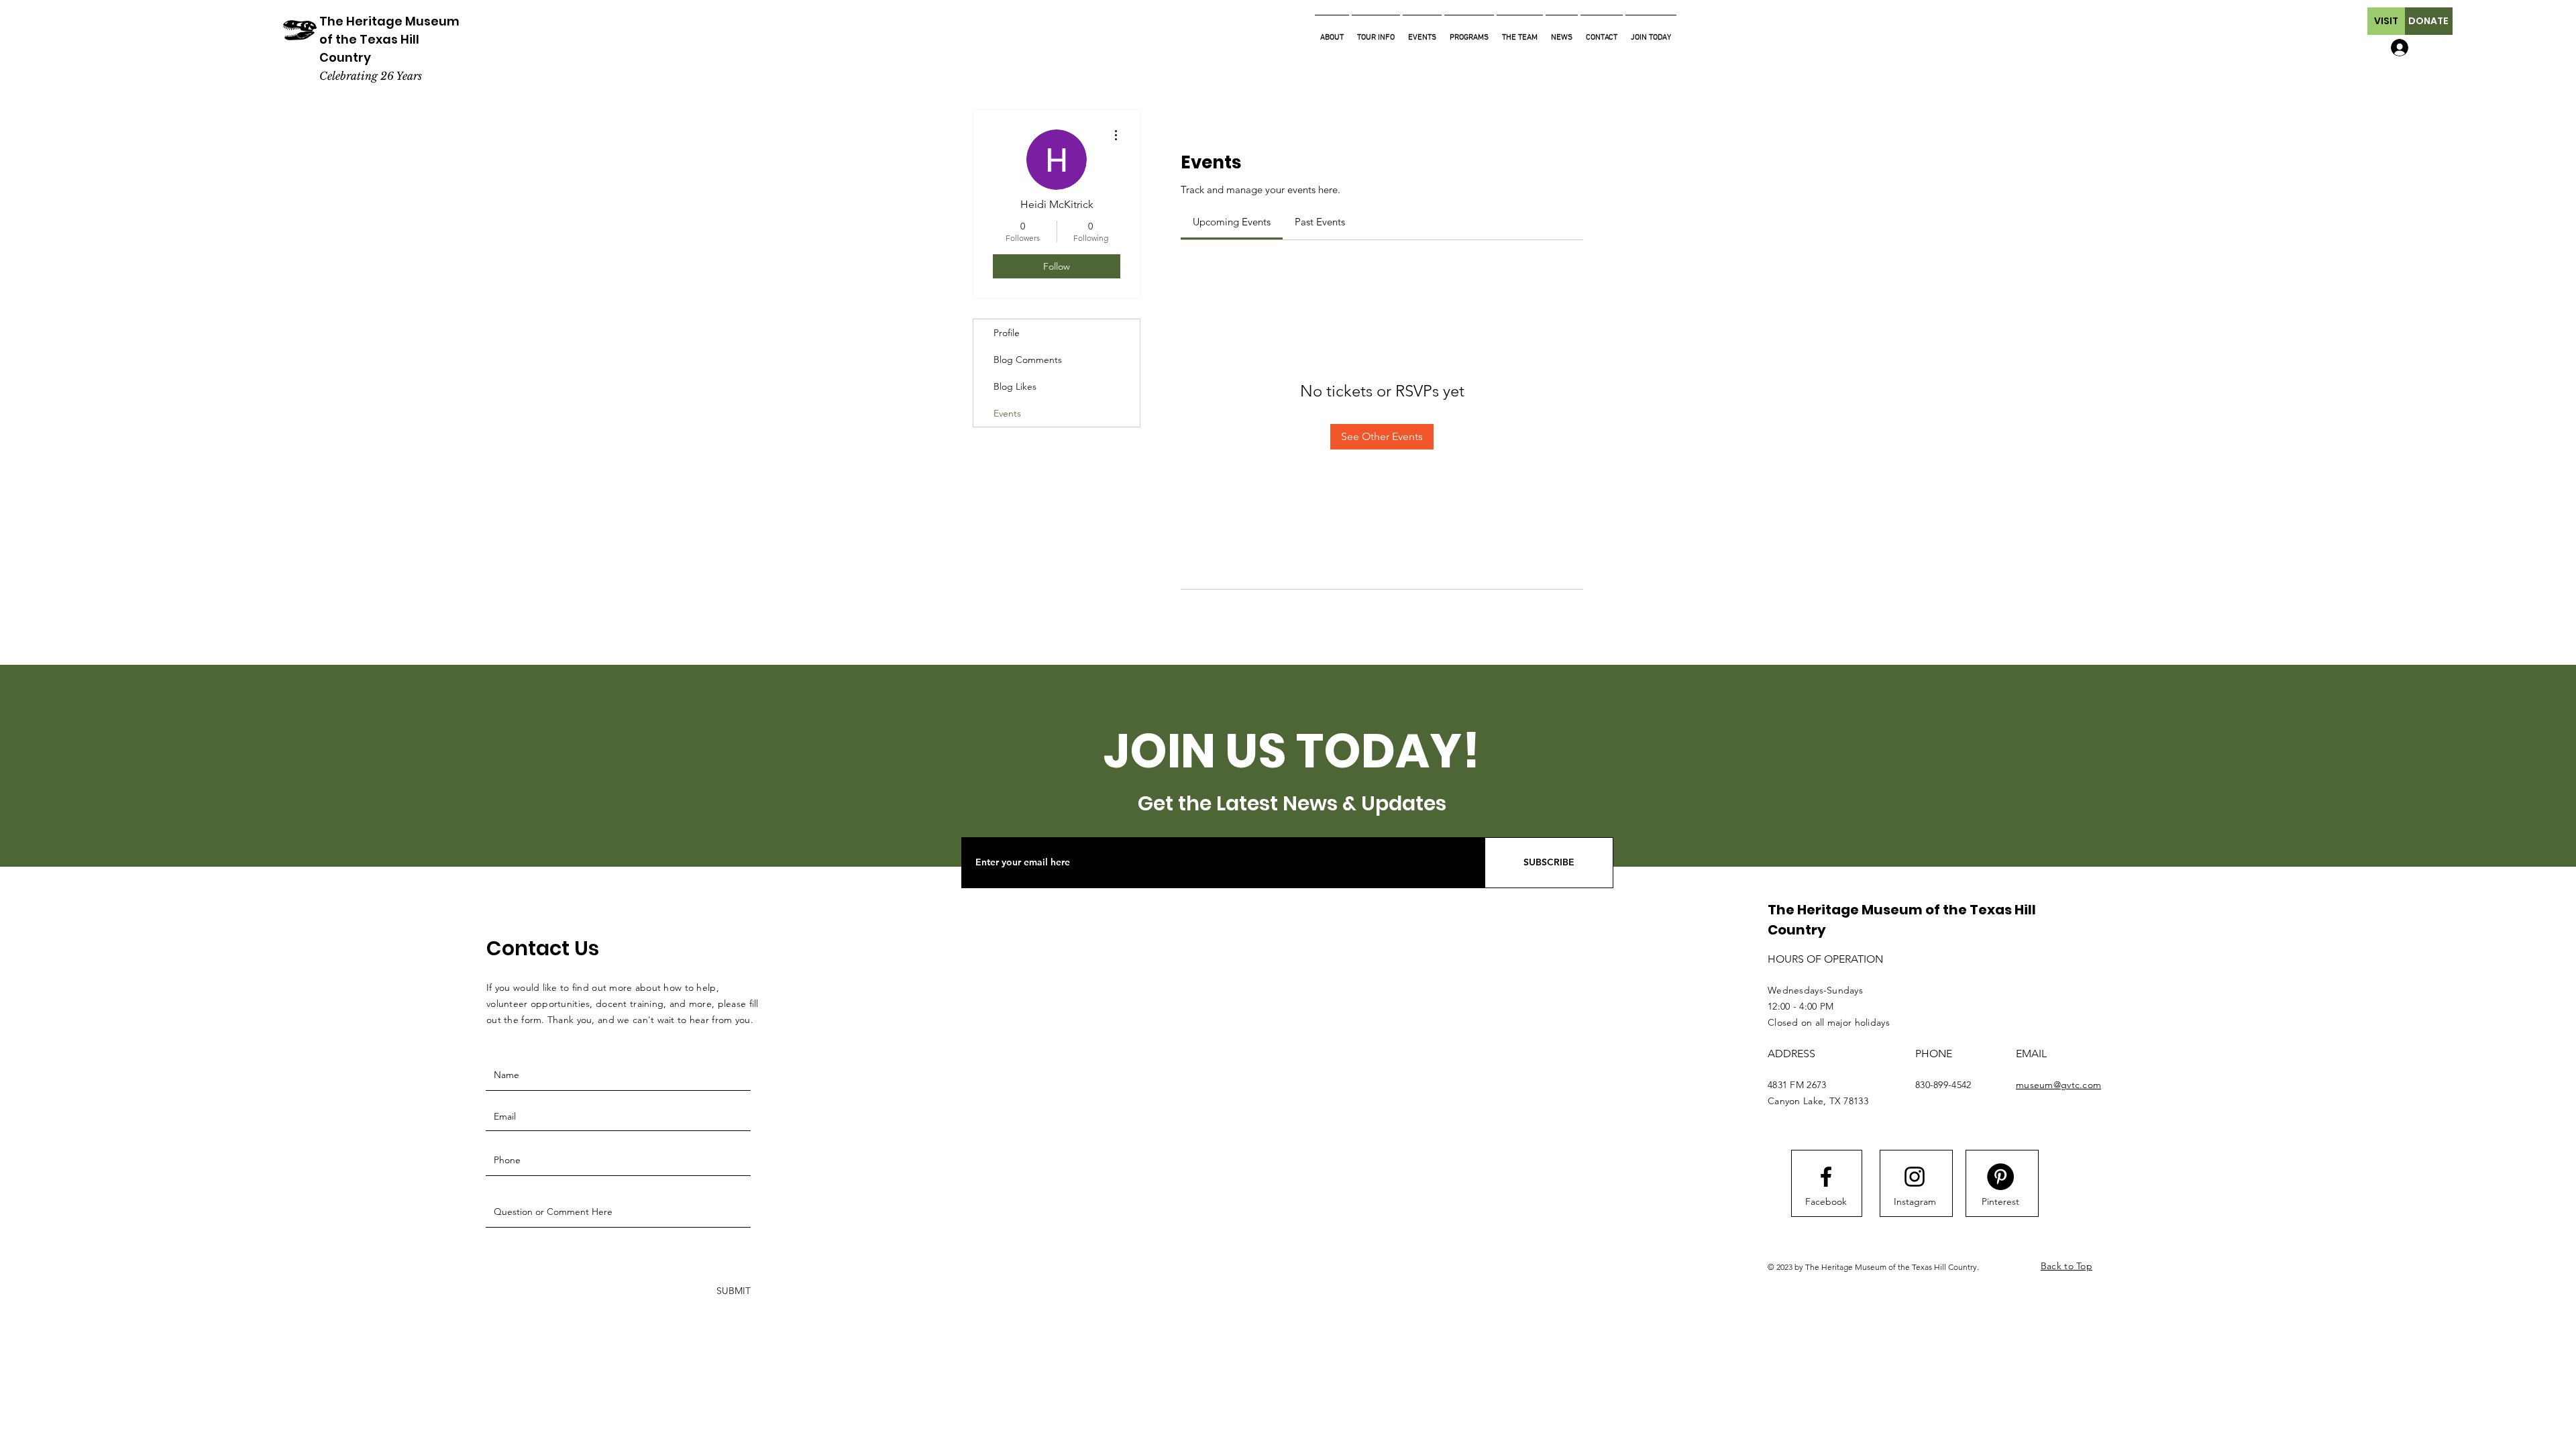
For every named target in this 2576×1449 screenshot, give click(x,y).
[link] (1232, 222)
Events (1007, 413)
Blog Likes (1015, 386)
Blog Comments (1028, 360)
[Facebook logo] (1826, 1177)
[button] (2386, 21)
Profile (1007, 333)
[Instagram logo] (1915, 1177)
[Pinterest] (2000, 1177)
